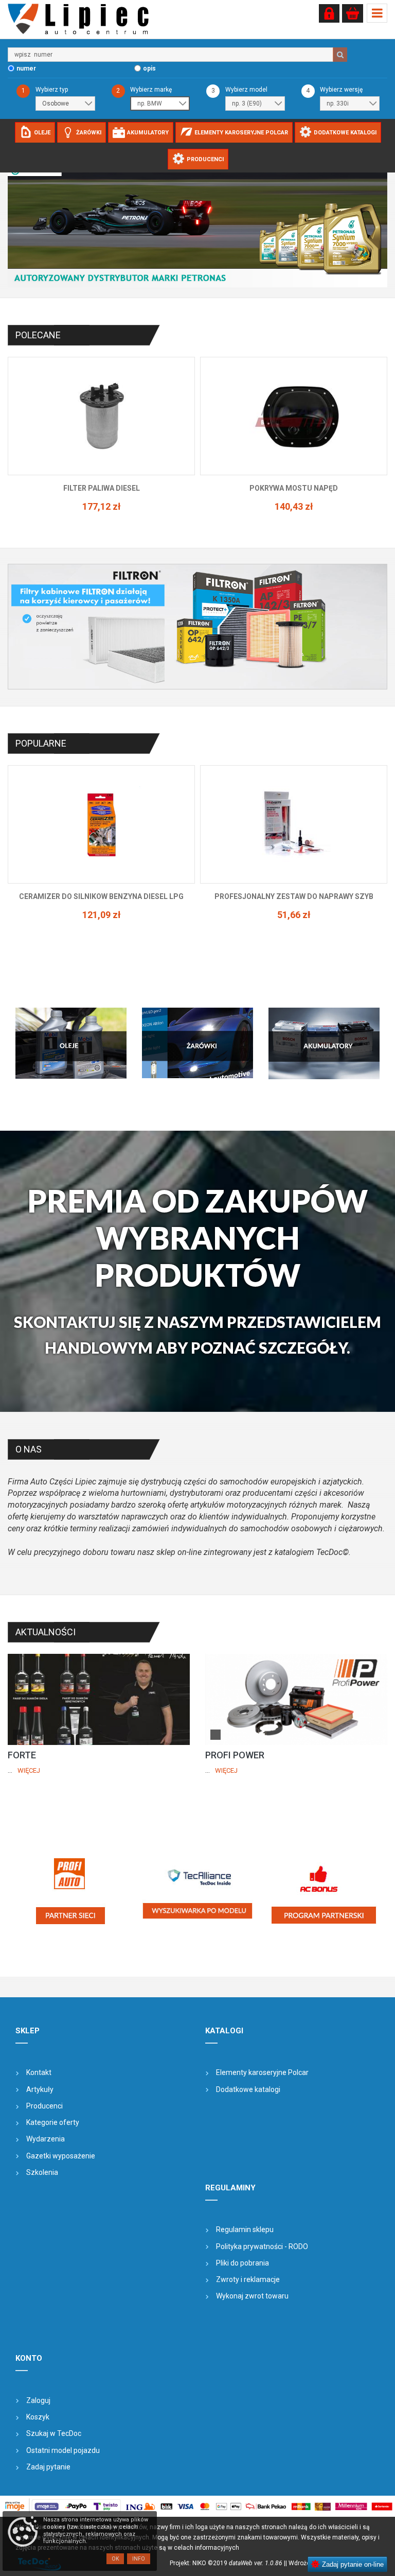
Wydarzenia (46, 2139)
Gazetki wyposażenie (61, 2156)
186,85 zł (294, 915)
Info (139, 2559)
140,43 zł (102, 506)
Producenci (44, 2106)
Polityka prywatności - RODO (262, 2246)
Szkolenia (42, 2172)
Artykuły (40, 2089)
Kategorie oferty (53, 2122)
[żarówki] (197, 1043)
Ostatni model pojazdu (63, 2450)
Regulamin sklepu (245, 2229)
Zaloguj (38, 2400)
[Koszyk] (353, 13)
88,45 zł (294, 517)
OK (115, 2559)
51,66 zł (102, 915)
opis (149, 68)
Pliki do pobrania (243, 2263)
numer (26, 68)
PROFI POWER (235, 1755)
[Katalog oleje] (71, 1043)
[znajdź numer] (340, 55)
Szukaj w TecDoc (54, 2433)
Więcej (29, 1770)
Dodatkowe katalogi (248, 2089)
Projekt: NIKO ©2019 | (228, 2563)
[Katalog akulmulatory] (324, 1043)
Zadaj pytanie (48, 2467)
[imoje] (197, 2506)
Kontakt (39, 2072)
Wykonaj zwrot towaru (252, 2296)
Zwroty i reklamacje (248, 2279)
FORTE (22, 1755)
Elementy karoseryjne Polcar (262, 2072)
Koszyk (38, 2417)
